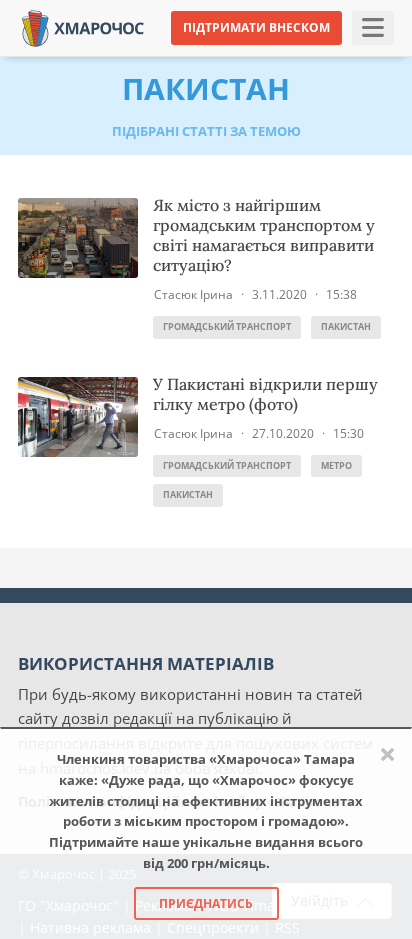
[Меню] (373, 28)
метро (336, 465)
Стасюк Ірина (193, 294)
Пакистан (346, 326)
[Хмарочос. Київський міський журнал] (83, 26)
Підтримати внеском (256, 27)
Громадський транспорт (227, 326)
